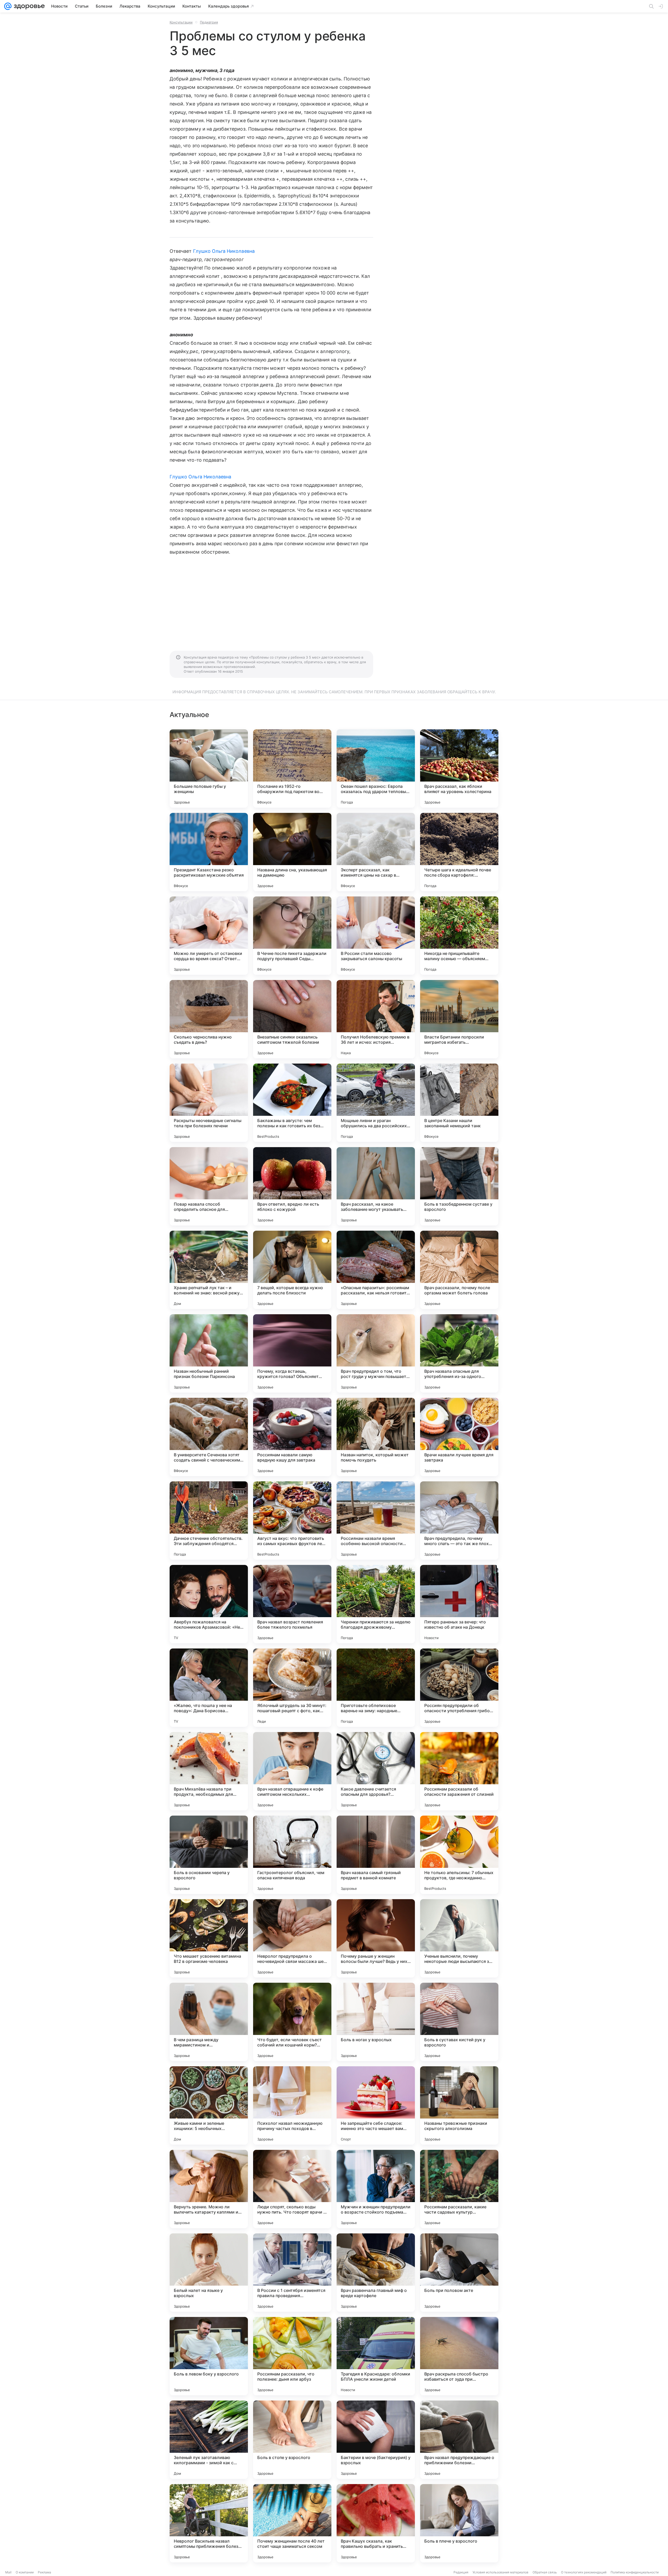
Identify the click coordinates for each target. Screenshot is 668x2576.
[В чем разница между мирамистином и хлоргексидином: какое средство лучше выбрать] (209, 2022)
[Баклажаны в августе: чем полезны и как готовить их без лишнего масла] (292, 1103)
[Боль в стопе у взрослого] (292, 2440)
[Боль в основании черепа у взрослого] (209, 1855)
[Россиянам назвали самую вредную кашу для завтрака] (292, 1437)
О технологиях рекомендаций (584, 2572)
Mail (8, 2572)
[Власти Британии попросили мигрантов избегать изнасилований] (459, 1019)
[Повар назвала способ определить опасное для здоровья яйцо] (209, 1186)
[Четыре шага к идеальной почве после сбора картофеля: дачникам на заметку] (459, 852)
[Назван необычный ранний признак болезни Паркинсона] (209, 1353)
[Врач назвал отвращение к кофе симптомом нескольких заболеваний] (292, 1771)
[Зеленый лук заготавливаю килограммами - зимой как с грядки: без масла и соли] (209, 2440)
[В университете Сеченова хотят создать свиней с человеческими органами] (209, 1437)
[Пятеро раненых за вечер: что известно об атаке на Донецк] (459, 1604)
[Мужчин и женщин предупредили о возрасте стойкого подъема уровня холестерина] (376, 2189)
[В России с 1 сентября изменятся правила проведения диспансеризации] (292, 2273)
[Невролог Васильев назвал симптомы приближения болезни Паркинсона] (209, 2523)
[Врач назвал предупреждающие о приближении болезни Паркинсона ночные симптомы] (459, 2440)
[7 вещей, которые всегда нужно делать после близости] (292, 1270)
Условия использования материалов (500, 2572)
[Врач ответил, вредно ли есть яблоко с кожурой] (292, 1186)
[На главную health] (28, 6)
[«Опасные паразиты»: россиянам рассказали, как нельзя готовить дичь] (376, 1270)
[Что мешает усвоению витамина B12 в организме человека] (209, 1938)
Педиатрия (209, 22)
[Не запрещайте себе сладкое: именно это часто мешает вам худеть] (376, 2105)
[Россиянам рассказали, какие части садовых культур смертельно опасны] (459, 2189)
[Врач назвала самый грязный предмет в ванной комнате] (376, 1855)
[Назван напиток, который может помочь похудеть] (376, 1437)
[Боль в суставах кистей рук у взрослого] (459, 2022)
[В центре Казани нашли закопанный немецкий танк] (459, 1103)
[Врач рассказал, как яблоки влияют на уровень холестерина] (459, 768)
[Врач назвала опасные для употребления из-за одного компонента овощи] (459, 1353)
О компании (25, 2572)
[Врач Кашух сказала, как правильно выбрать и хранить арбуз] (376, 2523)
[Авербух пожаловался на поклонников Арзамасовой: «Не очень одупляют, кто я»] (209, 1604)
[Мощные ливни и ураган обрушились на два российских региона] (376, 1103)
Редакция (461, 2572)
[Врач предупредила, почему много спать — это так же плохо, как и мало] (459, 1521)
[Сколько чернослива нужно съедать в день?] (209, 1019)
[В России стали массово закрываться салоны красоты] (376, 936)
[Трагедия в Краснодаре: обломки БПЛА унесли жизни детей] (376, 2356)
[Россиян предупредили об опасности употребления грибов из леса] (459, 1688)
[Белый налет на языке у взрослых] (209, 2273)
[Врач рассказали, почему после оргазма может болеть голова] (459, 1270)
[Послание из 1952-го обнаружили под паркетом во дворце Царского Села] (292, 768)
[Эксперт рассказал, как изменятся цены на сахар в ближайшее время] (376, 852)
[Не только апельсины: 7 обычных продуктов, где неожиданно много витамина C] (459, 1855)
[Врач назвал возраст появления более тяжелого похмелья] (292, 1604)
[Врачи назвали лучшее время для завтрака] (459, 1437)
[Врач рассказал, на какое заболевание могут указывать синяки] (376, 1186)
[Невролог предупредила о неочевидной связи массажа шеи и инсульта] (292, 1938)
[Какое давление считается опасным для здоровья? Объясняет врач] (376, 1771)
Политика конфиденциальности (635, 2572)
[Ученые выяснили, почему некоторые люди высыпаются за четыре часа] (459, 1938)
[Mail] (8, 6)
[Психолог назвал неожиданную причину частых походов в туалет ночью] (292, 2105)
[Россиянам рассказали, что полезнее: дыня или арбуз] (292, 2356)
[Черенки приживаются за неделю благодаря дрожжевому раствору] (376, 1604)
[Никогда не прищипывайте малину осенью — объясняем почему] (459, 936)
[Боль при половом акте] (459, 2273)
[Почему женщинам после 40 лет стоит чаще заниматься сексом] (292, 2523)
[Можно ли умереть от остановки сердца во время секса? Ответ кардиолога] (209, 936)
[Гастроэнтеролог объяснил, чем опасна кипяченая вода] (292, 1855)
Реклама (44, 2572)
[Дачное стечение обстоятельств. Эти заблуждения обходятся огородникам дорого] (209, 1521)
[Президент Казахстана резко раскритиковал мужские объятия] (209, 852)
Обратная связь (545, 2572)
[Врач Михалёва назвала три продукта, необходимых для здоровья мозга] (209, 1771)
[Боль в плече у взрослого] (459, 2523)
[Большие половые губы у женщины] (209, 768)
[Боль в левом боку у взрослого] (209, 2356)
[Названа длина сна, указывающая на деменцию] (292, 852)
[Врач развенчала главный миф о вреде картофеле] (376, 2273)
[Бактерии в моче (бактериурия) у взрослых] (376, 2440)
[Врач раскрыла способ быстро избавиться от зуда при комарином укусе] (459, 2356)
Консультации (181, 22)
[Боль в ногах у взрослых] (376, 2022)
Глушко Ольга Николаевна (224, 251)
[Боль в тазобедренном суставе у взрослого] (459, 1186)
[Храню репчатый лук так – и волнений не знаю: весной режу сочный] (209, 1270)
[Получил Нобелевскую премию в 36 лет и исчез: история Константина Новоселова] (376, 1019)
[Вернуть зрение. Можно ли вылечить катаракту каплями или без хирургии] (209, 2189)
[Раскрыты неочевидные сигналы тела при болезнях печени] (209, 1103)
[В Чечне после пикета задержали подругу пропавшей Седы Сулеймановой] (292, 936)
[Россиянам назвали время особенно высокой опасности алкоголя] (376, 1521)
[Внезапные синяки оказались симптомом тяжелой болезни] (292, 1019)
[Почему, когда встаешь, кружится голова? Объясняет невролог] (292, 1353)
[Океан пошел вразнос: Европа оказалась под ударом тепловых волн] (376, 768)
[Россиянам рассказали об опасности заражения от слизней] (459, 1771)
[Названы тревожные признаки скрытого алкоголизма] (459, 2105)
